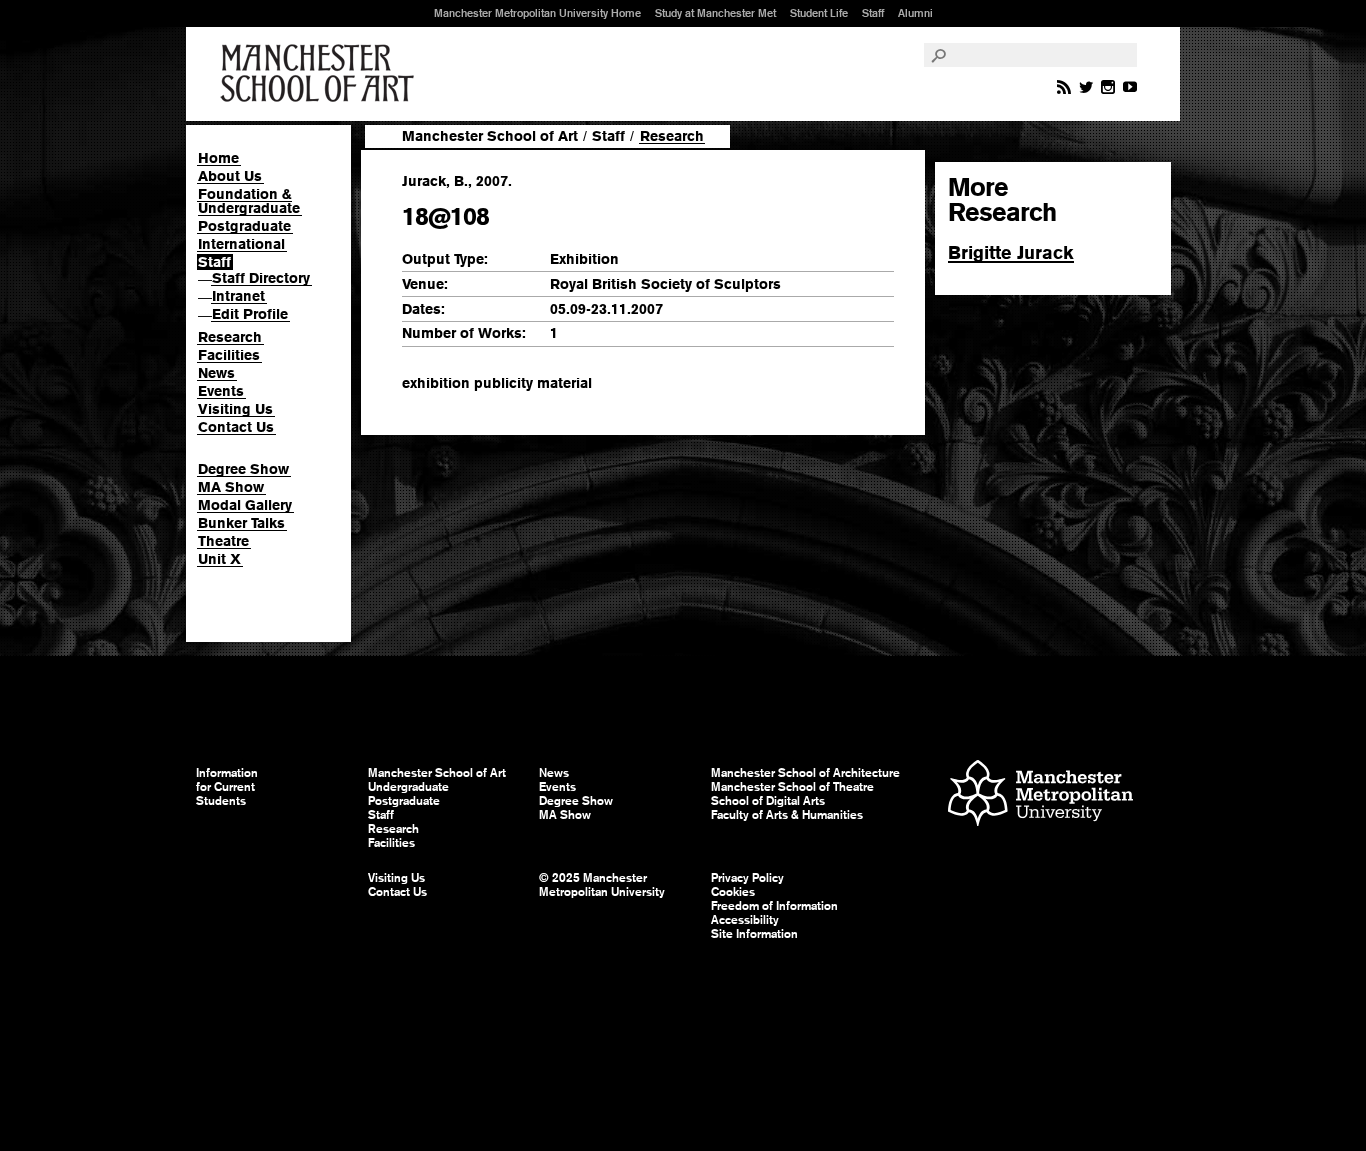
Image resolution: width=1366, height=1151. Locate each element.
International (241, 244)
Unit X (219, 559)
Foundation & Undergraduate (249, 201)
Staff (873, 13)
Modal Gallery (245, 505)
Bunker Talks (241, 523)
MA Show (231, 487)
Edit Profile (250, 314)
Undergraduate (408, 787)
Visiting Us (235, 409)
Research (230, 337)
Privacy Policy (747, 878)
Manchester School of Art (321, 74)
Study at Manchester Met (715, 13)
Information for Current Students (227, 787)
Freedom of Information (774, 906)
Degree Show (243, 469)
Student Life (819, 13)
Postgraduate (244, 226)
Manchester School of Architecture (805, 773)
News (216, 373)
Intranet (238, 296)
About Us (230, 176)
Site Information (754, 934)
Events (221, 391)
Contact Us (236, 427)
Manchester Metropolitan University (1040, 795)
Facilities (229, 355)
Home (218, 158)
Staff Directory (261, 278)
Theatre (223, 541)
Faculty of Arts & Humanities (787, 815)
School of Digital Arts (768, 801)
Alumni (915, 13)
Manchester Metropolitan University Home (537, 13)
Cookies (733, 892)
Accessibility (745, 920)
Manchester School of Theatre (792, 787)
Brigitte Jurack (1011, 252)
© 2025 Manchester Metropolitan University (602, 885)
